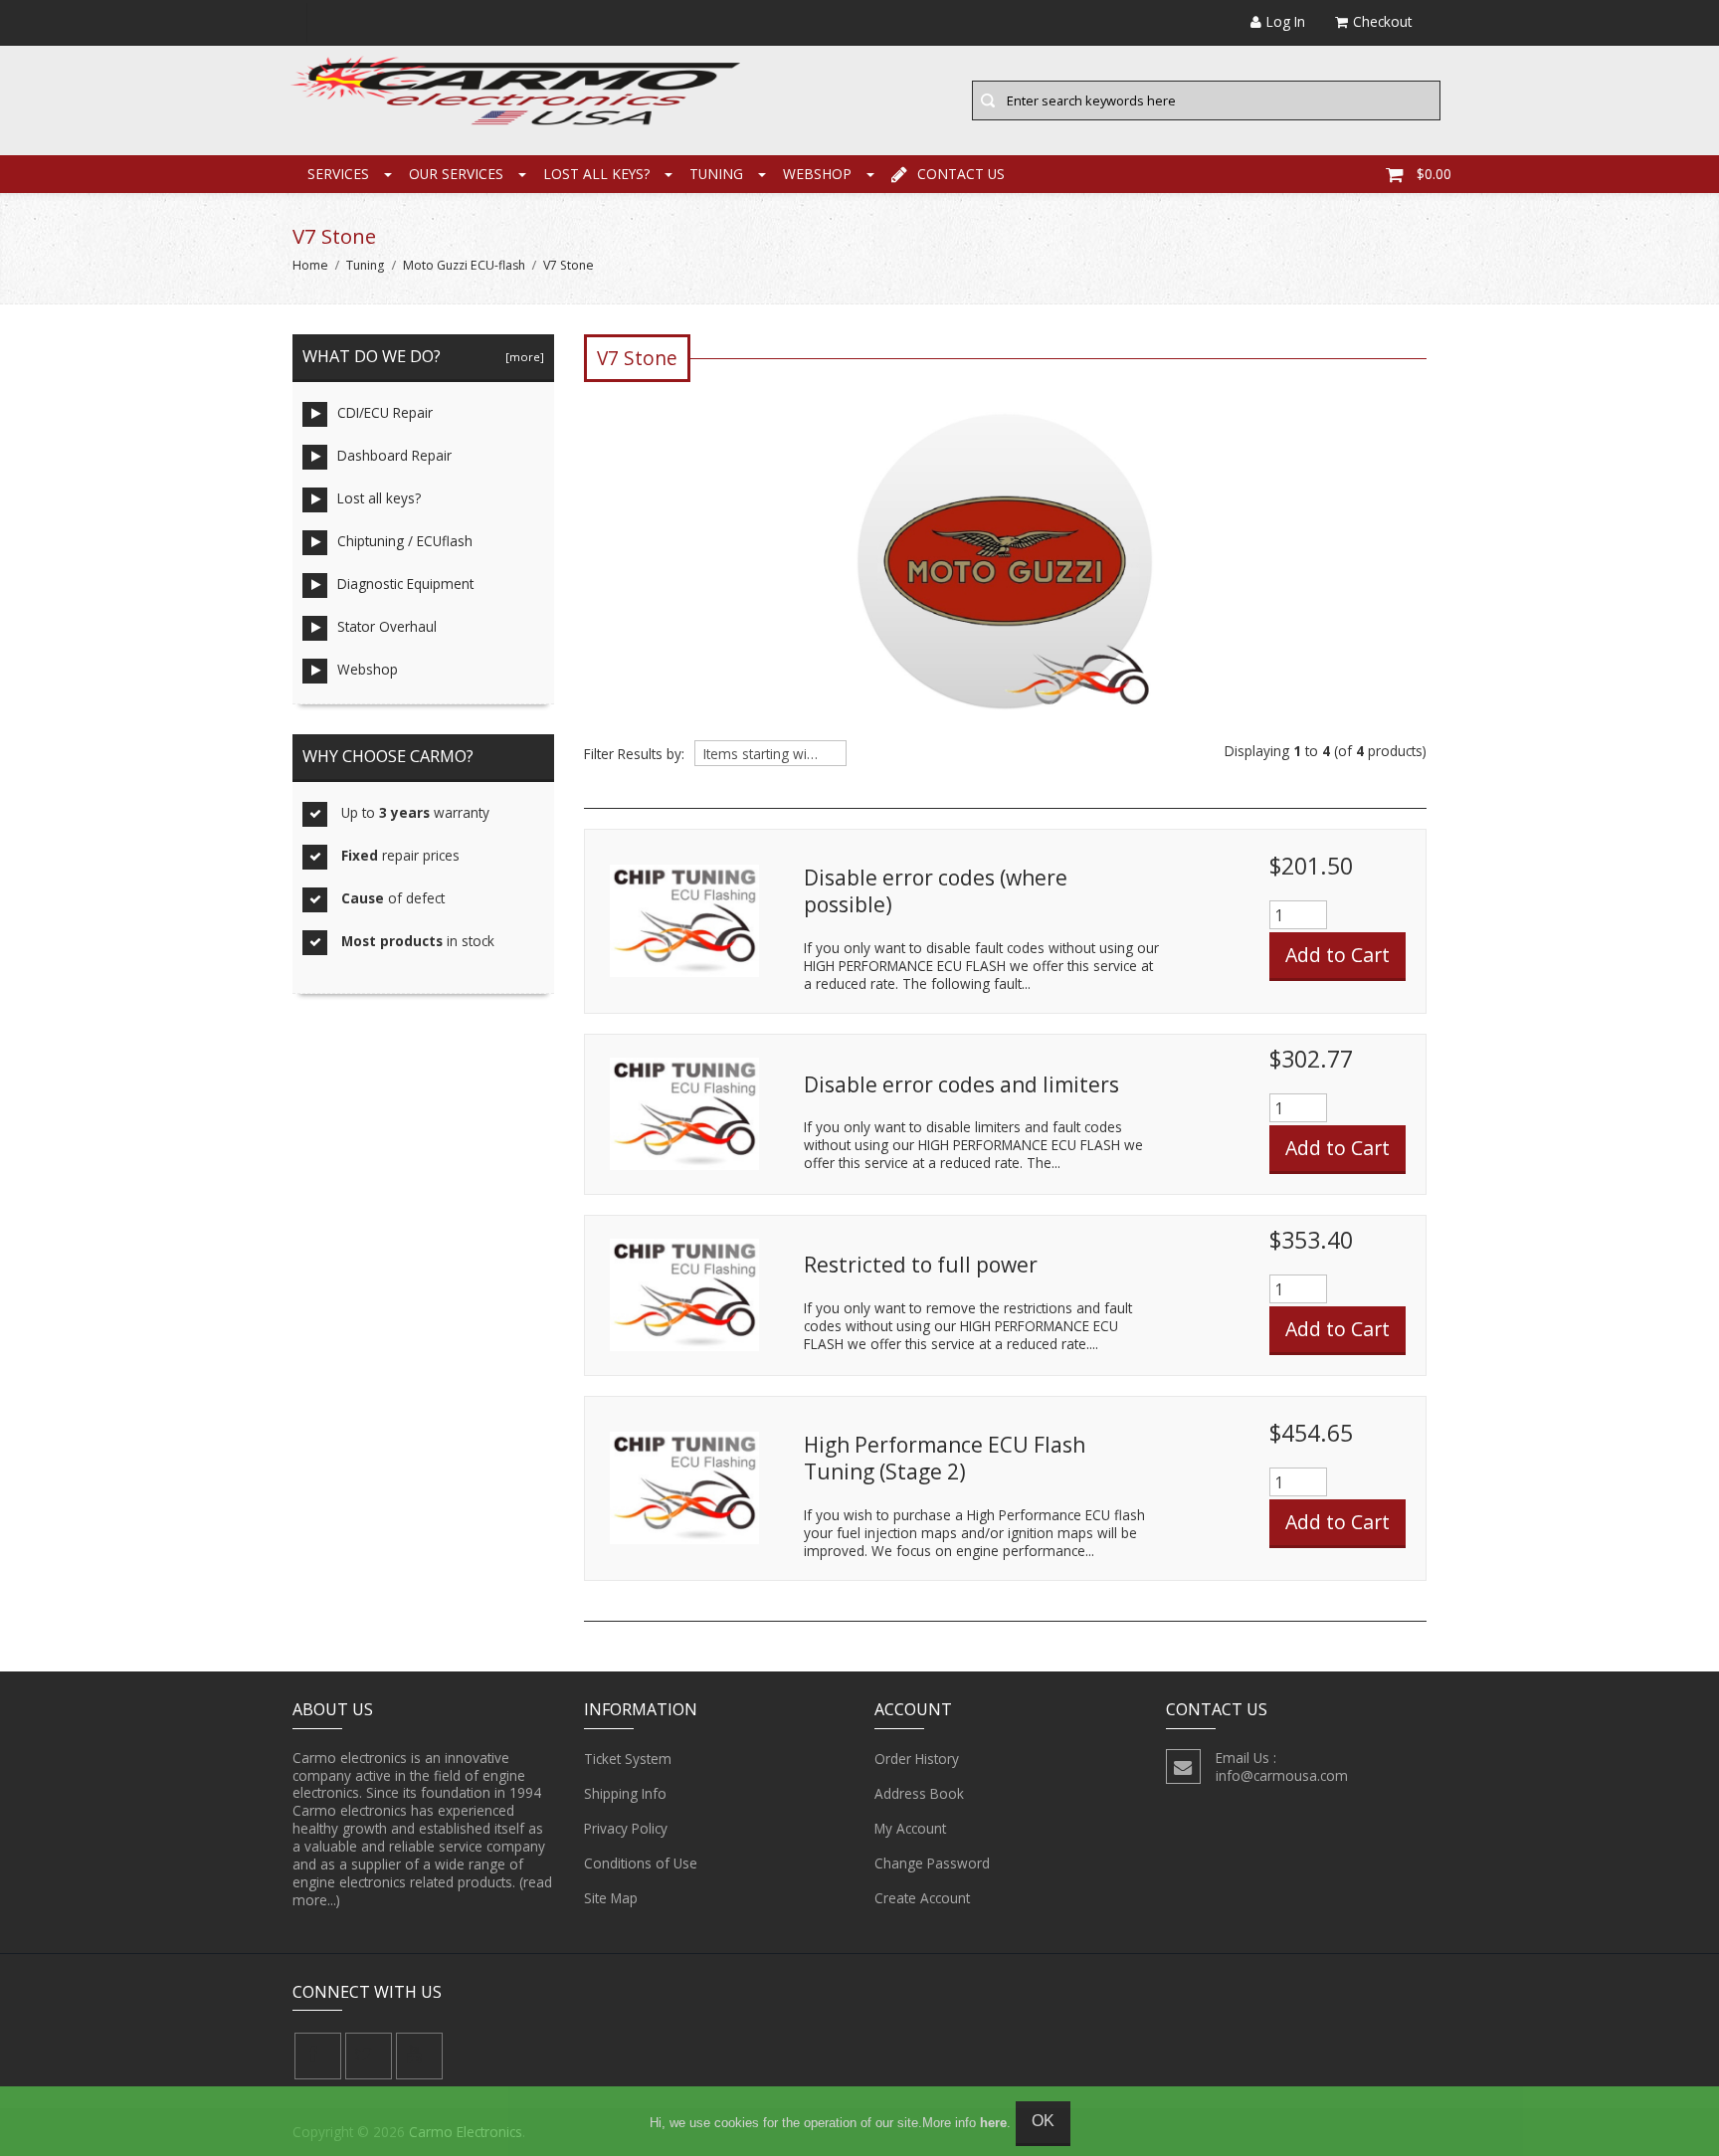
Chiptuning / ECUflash (405, 541)
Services (338, 174)
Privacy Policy (626, 1828)
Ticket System (628, 1759)
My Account (910, 1828)
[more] (522, 357)
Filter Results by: (634, 754)
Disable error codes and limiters (961, 1084)
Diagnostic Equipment (405, 584)
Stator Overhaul (387, 626)
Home (310, 265)
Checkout (1382, 21)
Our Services (456, 174)
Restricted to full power (921, 1265)
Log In (1286, 21)
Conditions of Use (641, 1863)
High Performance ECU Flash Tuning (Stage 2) (945, 1459)
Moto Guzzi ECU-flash (464, 265)
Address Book (919, 1793)
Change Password (932, 1863)
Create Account (922, 1898)
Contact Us (961, 174)
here (993, 2123)
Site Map (611, 1898)
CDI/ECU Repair (385, 412)
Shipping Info (625, 1793)
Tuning (716, 174)
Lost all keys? (596, 174)
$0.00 (1434, 174)
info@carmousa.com (1282, 1775)
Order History (917, 1759)
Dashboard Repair (394, 455)
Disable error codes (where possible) (936, 891)
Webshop (817, 174)
